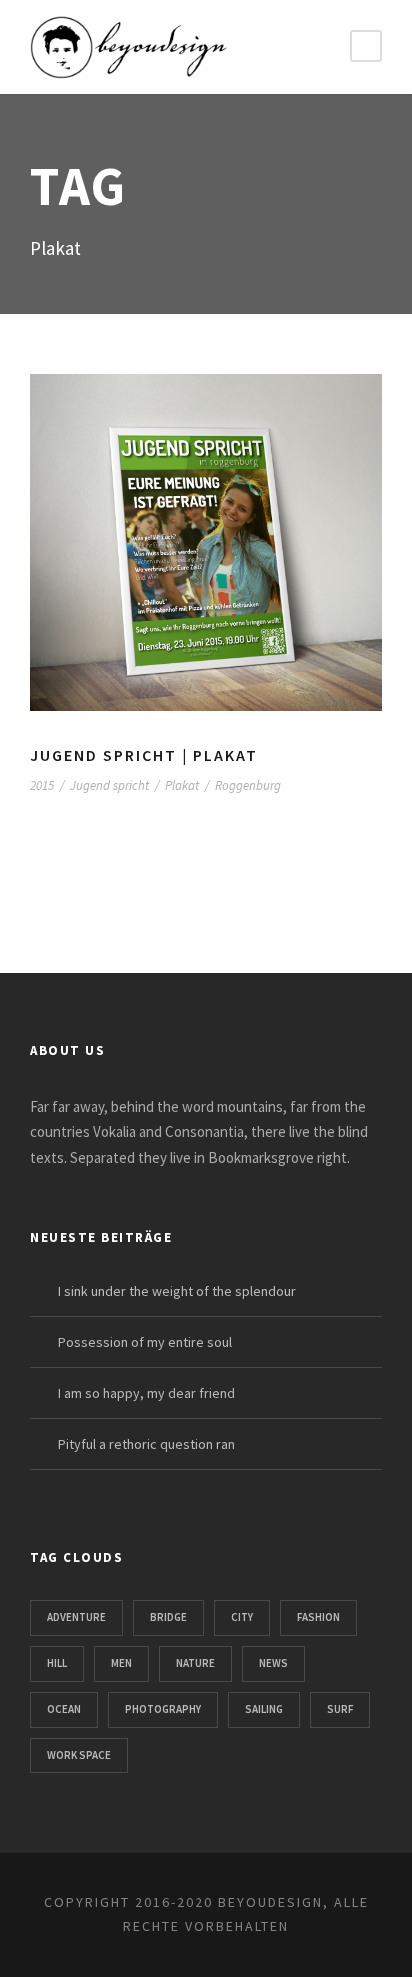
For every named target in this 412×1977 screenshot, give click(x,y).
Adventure (76, 1617)
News (273, 1663)
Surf (340, 1709)
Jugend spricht (109, 785)
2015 (42, 785)
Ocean (64, 1709)
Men (121, 1663)
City (242, 1617)
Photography (163, 1709)
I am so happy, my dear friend (146, 1393)
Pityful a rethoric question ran (146, 1444)
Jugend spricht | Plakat (144, 755)
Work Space (79, 1755)
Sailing (264, 1709)
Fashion (318, 1617)
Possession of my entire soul (145, 1342)
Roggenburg (248, 785)
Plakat (182, 785)
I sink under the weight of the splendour (177, 1291)
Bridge (168, 1617)
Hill (57, 1663)
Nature (195, 1663)
